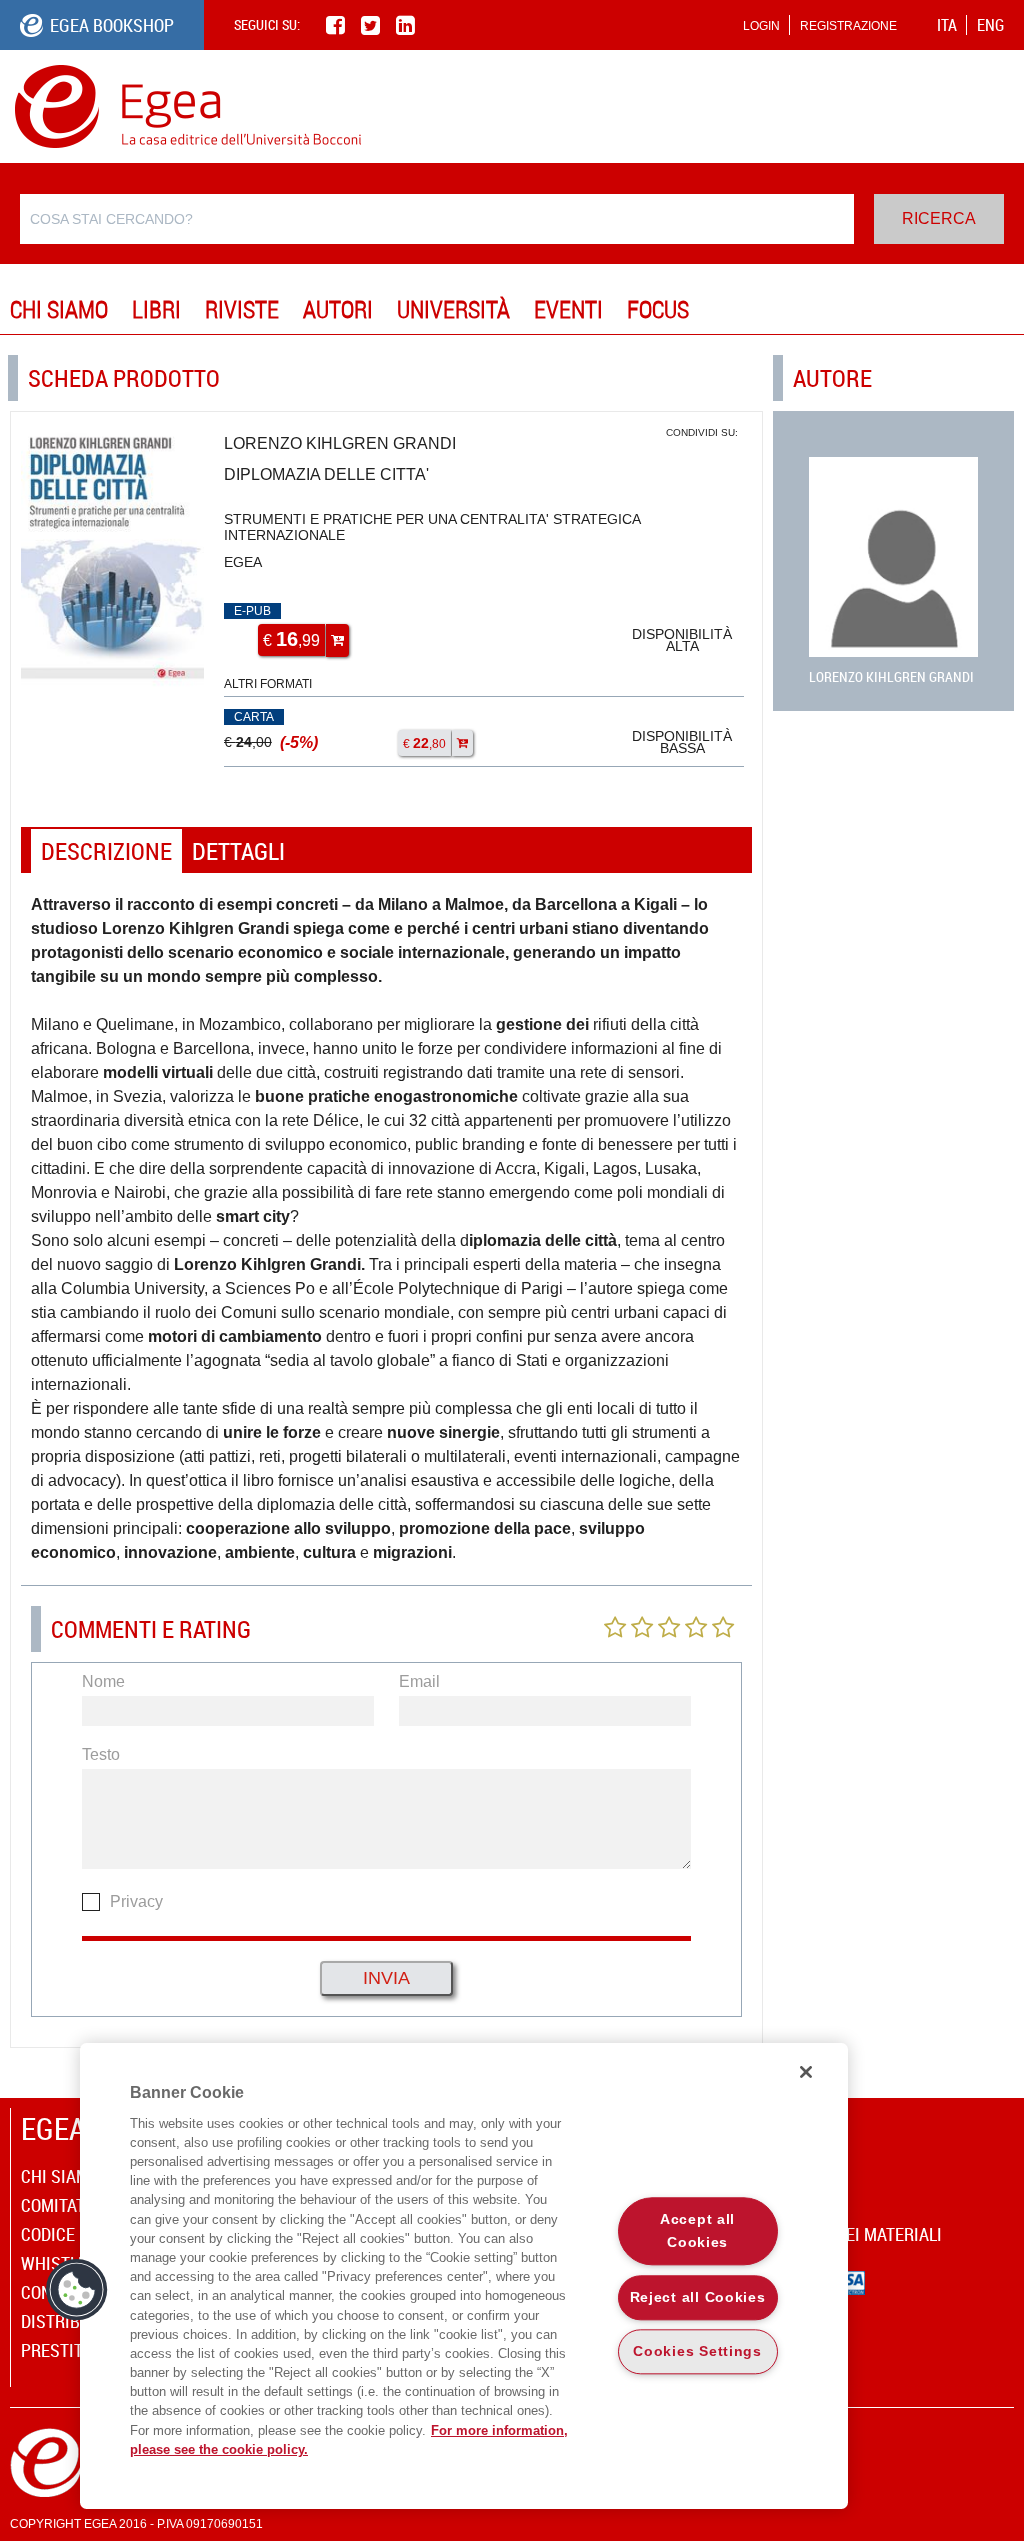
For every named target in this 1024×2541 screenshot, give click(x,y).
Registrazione (848, 26)
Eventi (568, 309)
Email (419, 1681)
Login (761, 26)
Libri (156, 309)
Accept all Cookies (697, 2230)
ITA (947, 25)
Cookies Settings (697, 2352)
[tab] (106, 851)
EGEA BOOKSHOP (112, 25)
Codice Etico (71, 2234)
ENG (990, 25)
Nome (103, 1681)
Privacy (136, 1901)
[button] (77, 2290)
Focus (658, 309)
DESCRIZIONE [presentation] (106, 851)
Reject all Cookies (698, 2297)
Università (453, 309)
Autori (338, 309)
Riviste (242, 309)
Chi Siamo (59, 309)
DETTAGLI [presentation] (238, 851)
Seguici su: (267, 24)
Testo (101, 1754)
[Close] (806, 2072)
